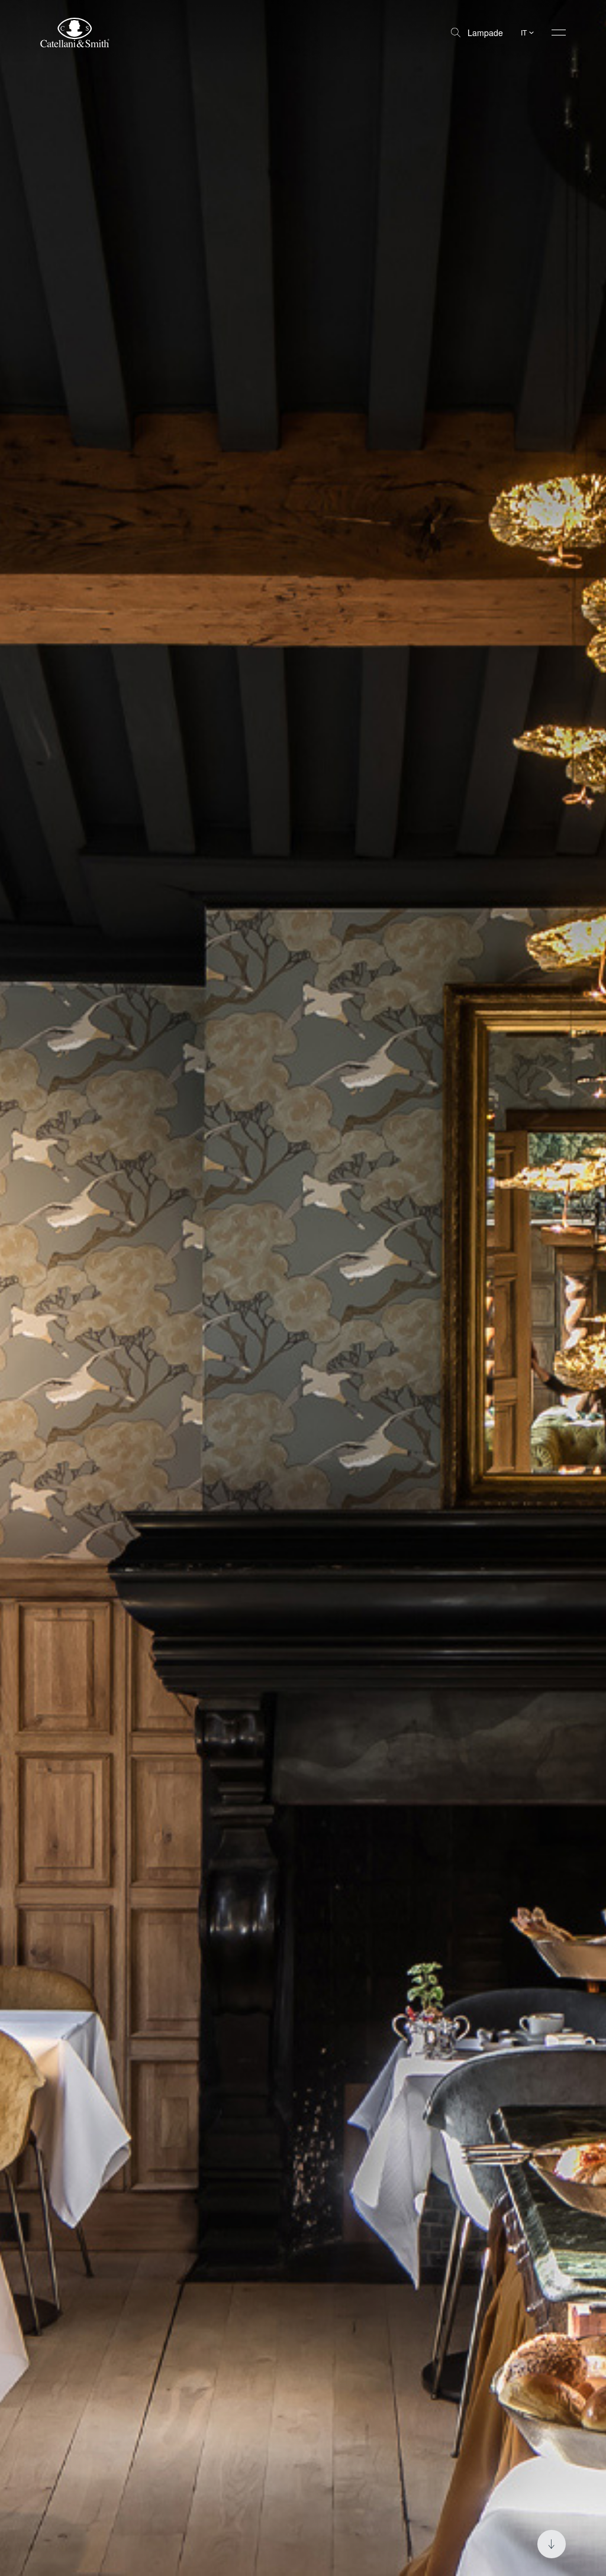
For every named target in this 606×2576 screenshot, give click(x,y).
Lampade (485, 33)
